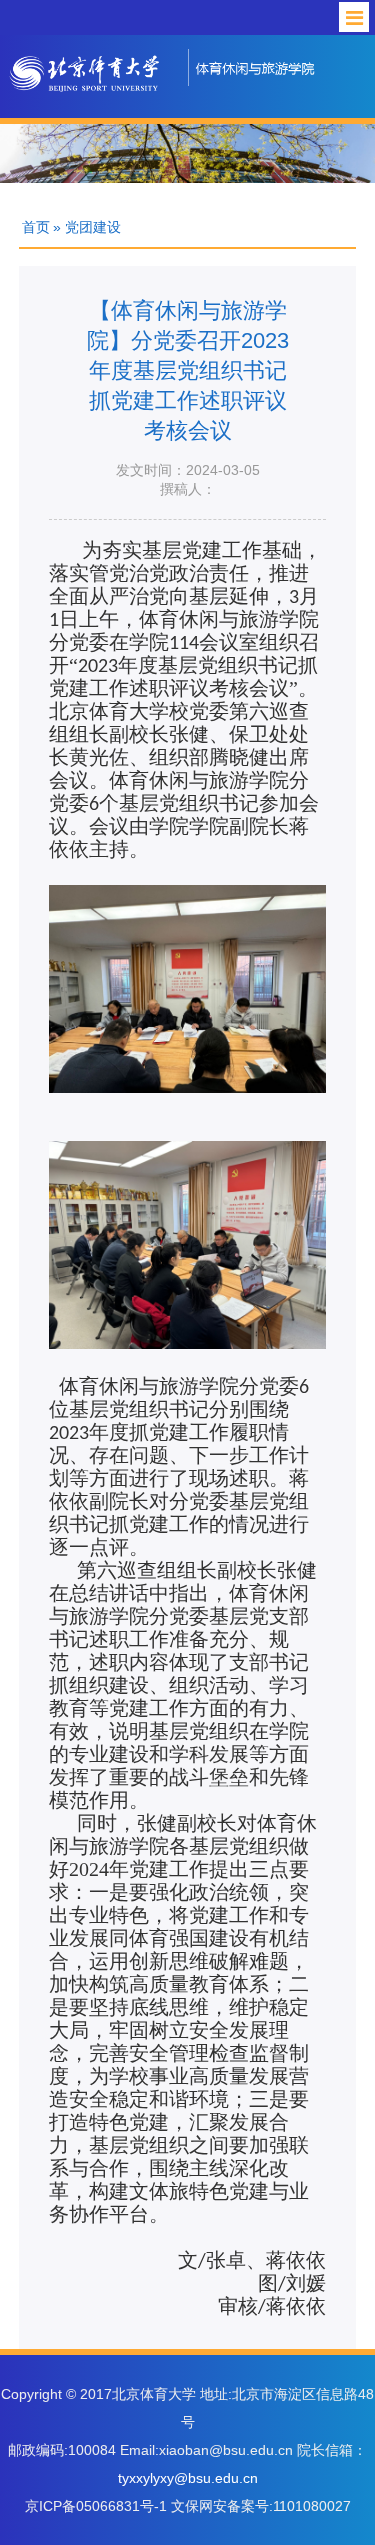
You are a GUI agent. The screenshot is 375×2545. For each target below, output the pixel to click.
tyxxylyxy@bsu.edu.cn (188, 2478)
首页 (36, 227)
